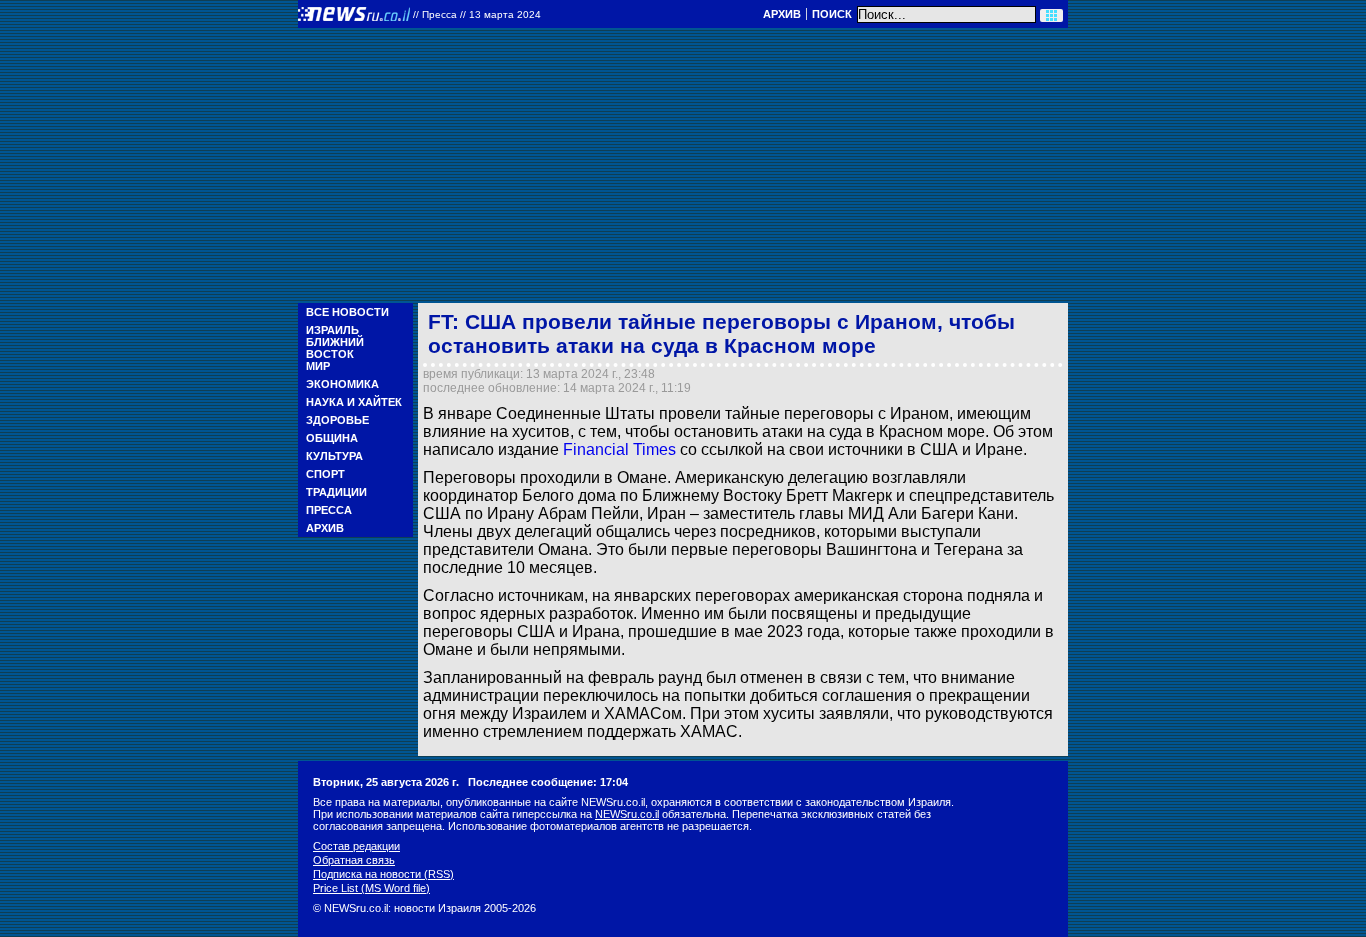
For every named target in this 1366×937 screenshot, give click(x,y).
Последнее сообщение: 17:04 (548, 782)
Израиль (332, 330)
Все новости (347, 312)
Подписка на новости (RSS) (383, 874)
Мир (318, 366)
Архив (782, 14)
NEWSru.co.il (627, 814)
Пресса (329, 510)
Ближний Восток (335, 348)
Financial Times (619, 449)
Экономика (342, 384)
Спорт (325, 474)
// (477, 14)
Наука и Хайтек (354, 402)
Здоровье (337, 420)
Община (332, 438)
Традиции (336, 492)
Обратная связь (354, 860)
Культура (334, 456)
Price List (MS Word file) (371, 888)
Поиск (832, 14)
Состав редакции (356, 846)
